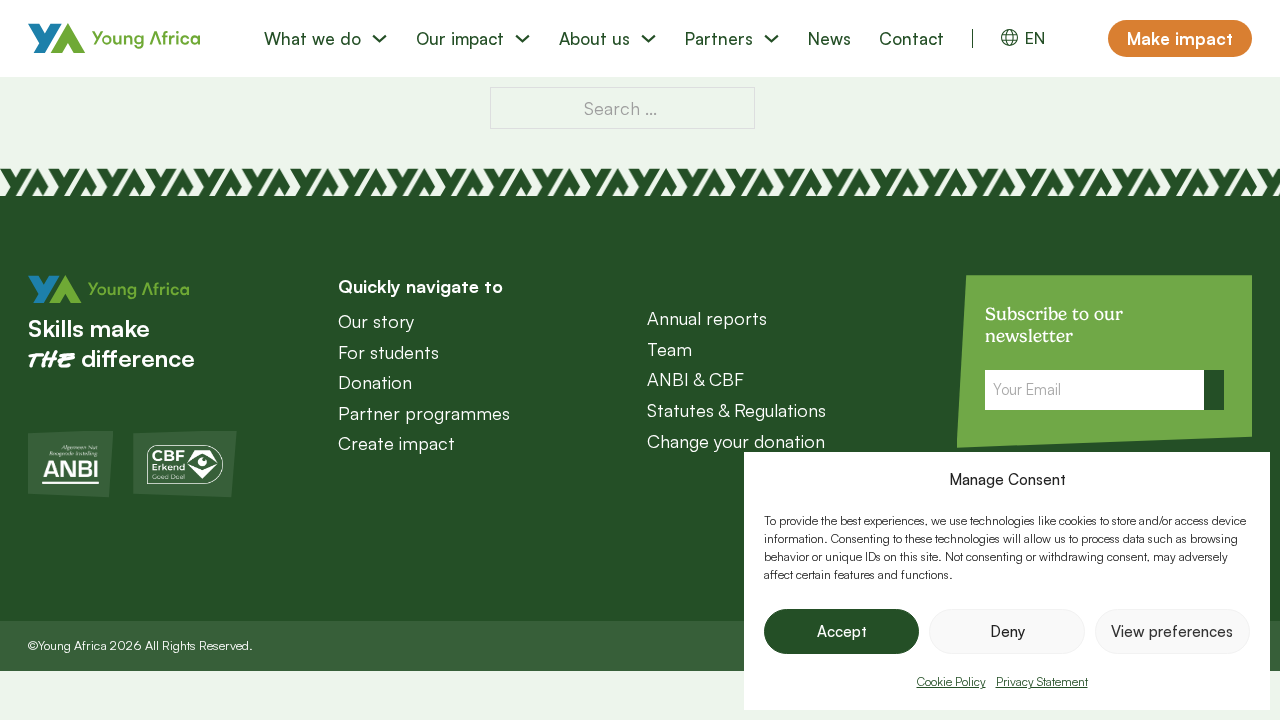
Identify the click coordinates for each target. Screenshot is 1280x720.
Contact (911, 38)
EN (1035, 38)
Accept (842, 631)
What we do (312, 38)
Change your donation (736, 441)
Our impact (460, 38)
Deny (1007, 631)
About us (594, 38)
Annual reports (707, 318)
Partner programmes (424, 413)
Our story (376, 321)
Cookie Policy (951, 681)
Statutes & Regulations (736, 410)
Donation (375, 382)
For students (388, 352)
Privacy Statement (1042, 681)
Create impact (396, 443)
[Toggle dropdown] (379, 38)
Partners (719, 38)
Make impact (1180, 38)
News (829, 38)
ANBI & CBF (695, 379)
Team (669, 349)
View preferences (1172, 631)
